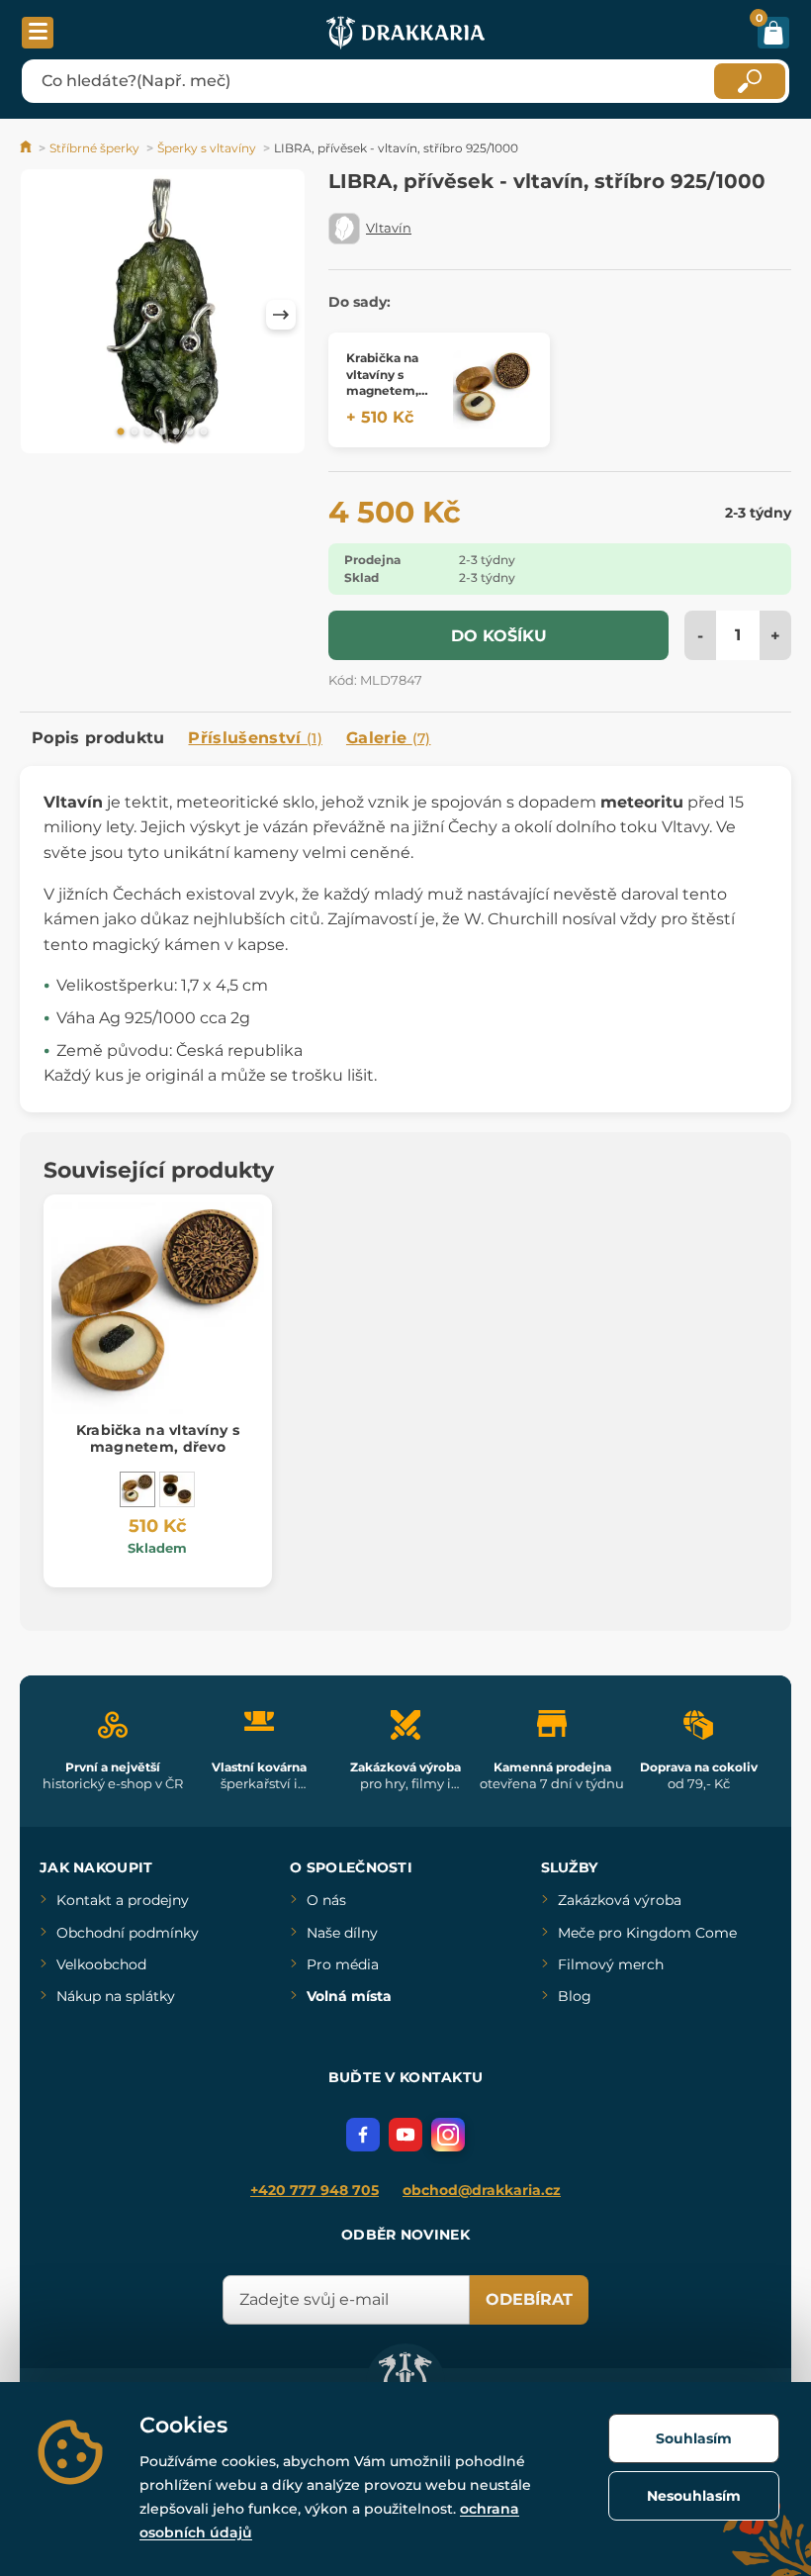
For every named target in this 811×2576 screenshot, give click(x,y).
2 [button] (135, 432)
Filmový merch (611, 1964)
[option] (163, 315)
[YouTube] (405, 2135)
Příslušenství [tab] (255, 738)
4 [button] (162, 432)
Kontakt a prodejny (123, 1900)
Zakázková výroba (620, 1900)
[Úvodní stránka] (27, 148)
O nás (326, 1900)
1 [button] (121, 432)
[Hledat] (750, 81)
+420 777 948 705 (315, 2190)
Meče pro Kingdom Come (647, 1933)
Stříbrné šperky (94, 148)
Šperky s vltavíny (207, 148)
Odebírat (529, 2299)
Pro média (343, 1964)
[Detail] (493, 390)
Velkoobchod (101, 1964)
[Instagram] (448, 2135)
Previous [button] (45, 315)
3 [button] (148, 432)
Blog (575, 1996)
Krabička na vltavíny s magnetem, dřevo (158, 1438)
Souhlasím (694, 2438)
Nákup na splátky (116, 1996)
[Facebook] (363, 2135)
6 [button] (190, 432)
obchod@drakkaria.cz (482, 2190)
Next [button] (281, 315)
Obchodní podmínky (128, 1933)
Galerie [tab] (389, 738)
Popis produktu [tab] (98, 738)
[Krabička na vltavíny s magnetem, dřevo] (137, 1489)
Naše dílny (342, 1933)
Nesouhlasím (694, 2496)
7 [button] (204, 432)
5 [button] (176, 432)
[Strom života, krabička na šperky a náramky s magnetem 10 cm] (177, 1489)
